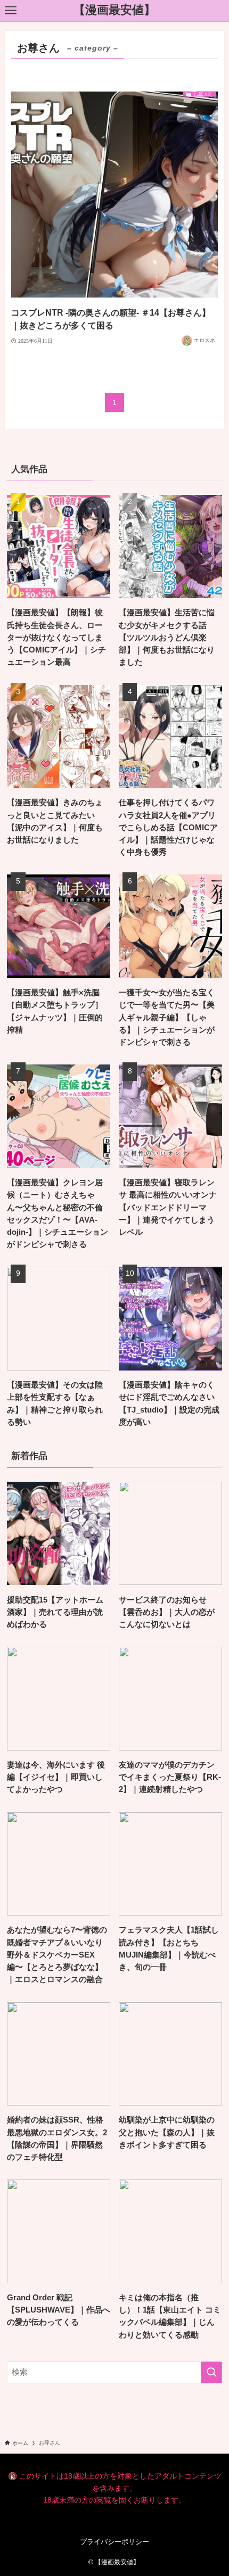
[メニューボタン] (11, 11)
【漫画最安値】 (114, 11)
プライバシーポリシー (114, 2542)
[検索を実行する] (211, 2372)
